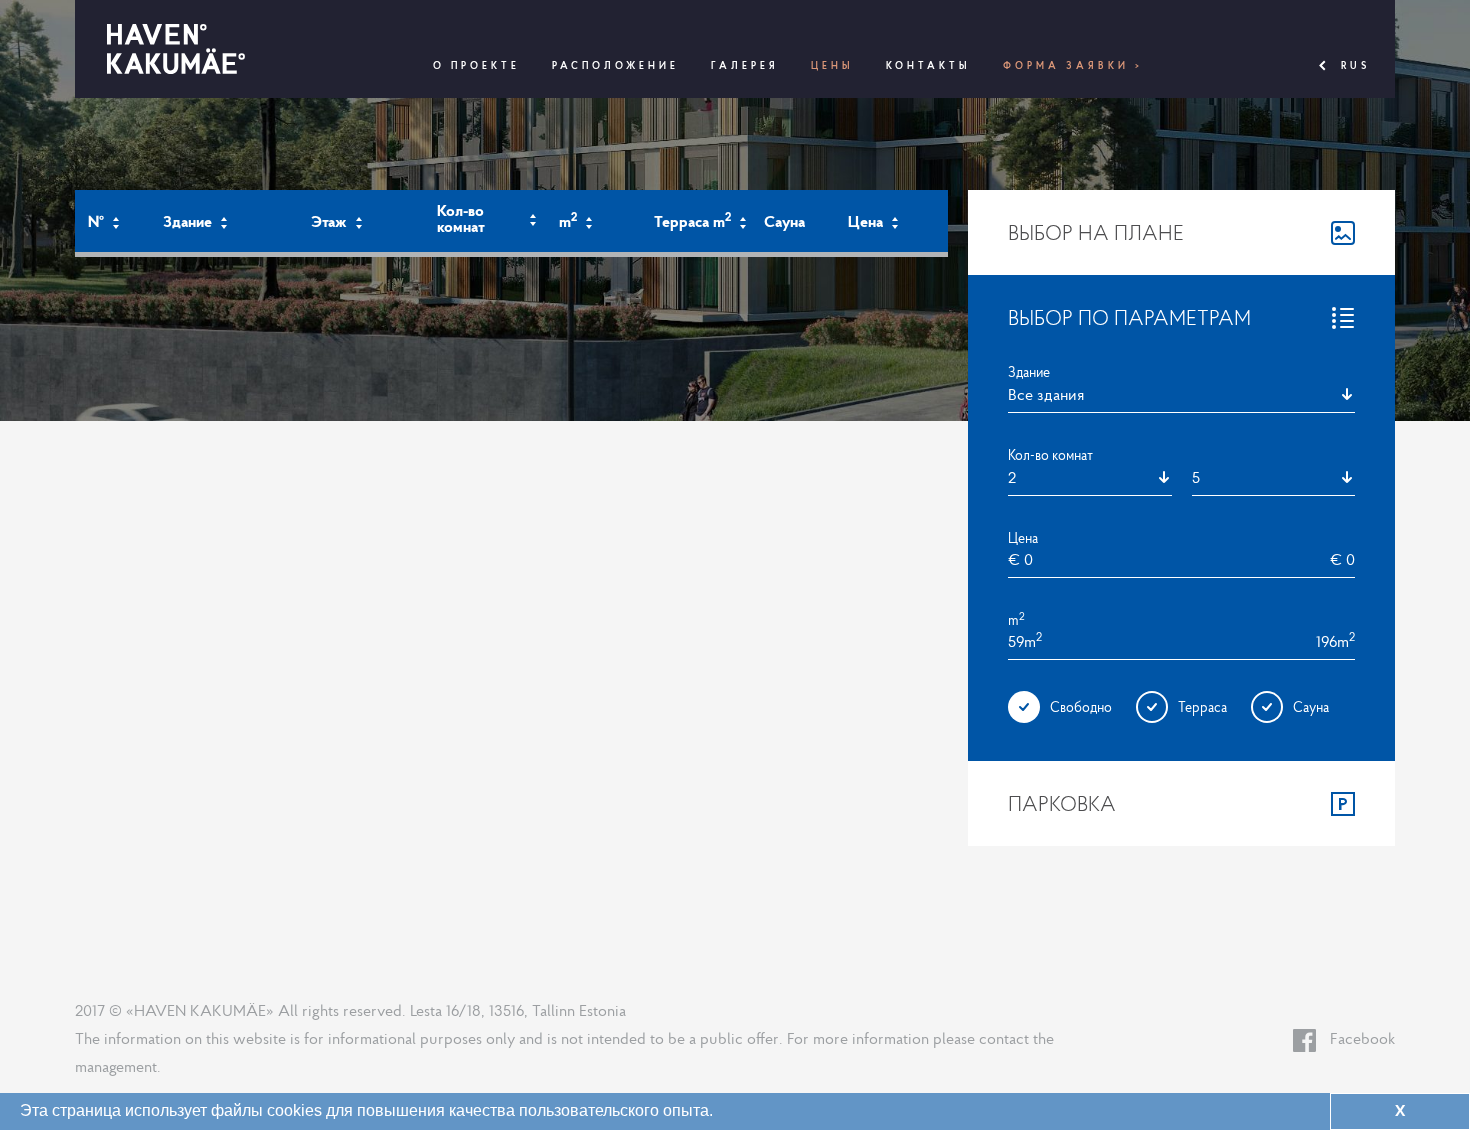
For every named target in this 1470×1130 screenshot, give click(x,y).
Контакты (928, 65)
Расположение (615, 65)
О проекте (476, 65)
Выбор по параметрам (1129, 317)
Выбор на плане (1096, 232)
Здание (1029, 372)
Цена (1023, 538)
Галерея (745, 65)
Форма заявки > (1073, 65)
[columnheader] (112, 222)
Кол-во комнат (1050, 455)
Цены (832, 65)
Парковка (1062, 803)
